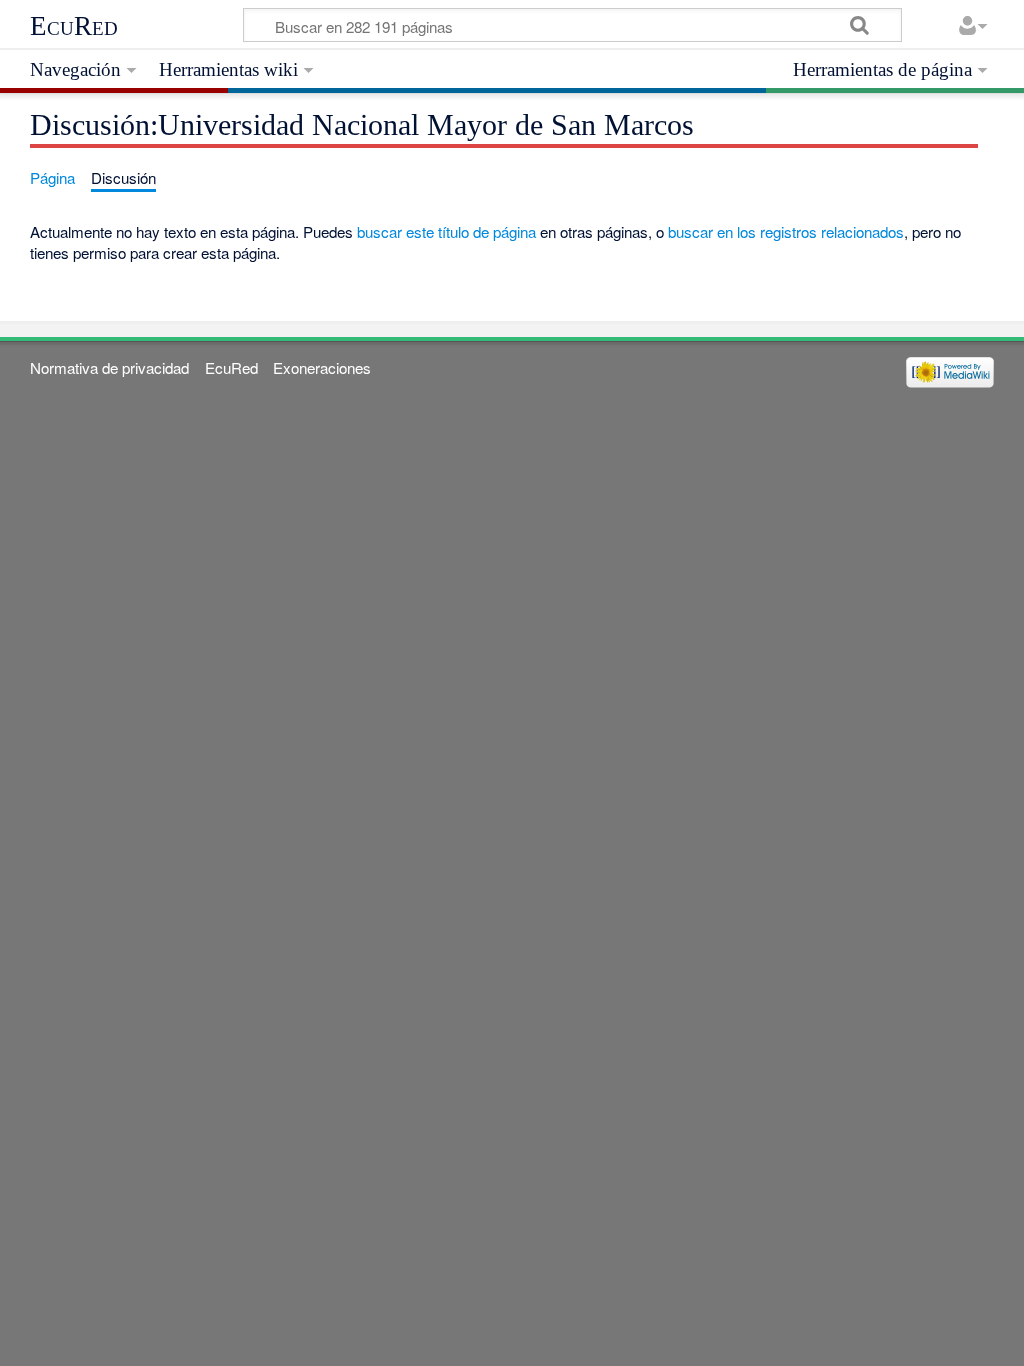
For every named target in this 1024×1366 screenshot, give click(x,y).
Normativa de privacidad (109, 367)
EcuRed (74, 26)
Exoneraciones (322, 367)
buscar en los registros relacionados (786, 231)
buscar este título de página (446, 231)
